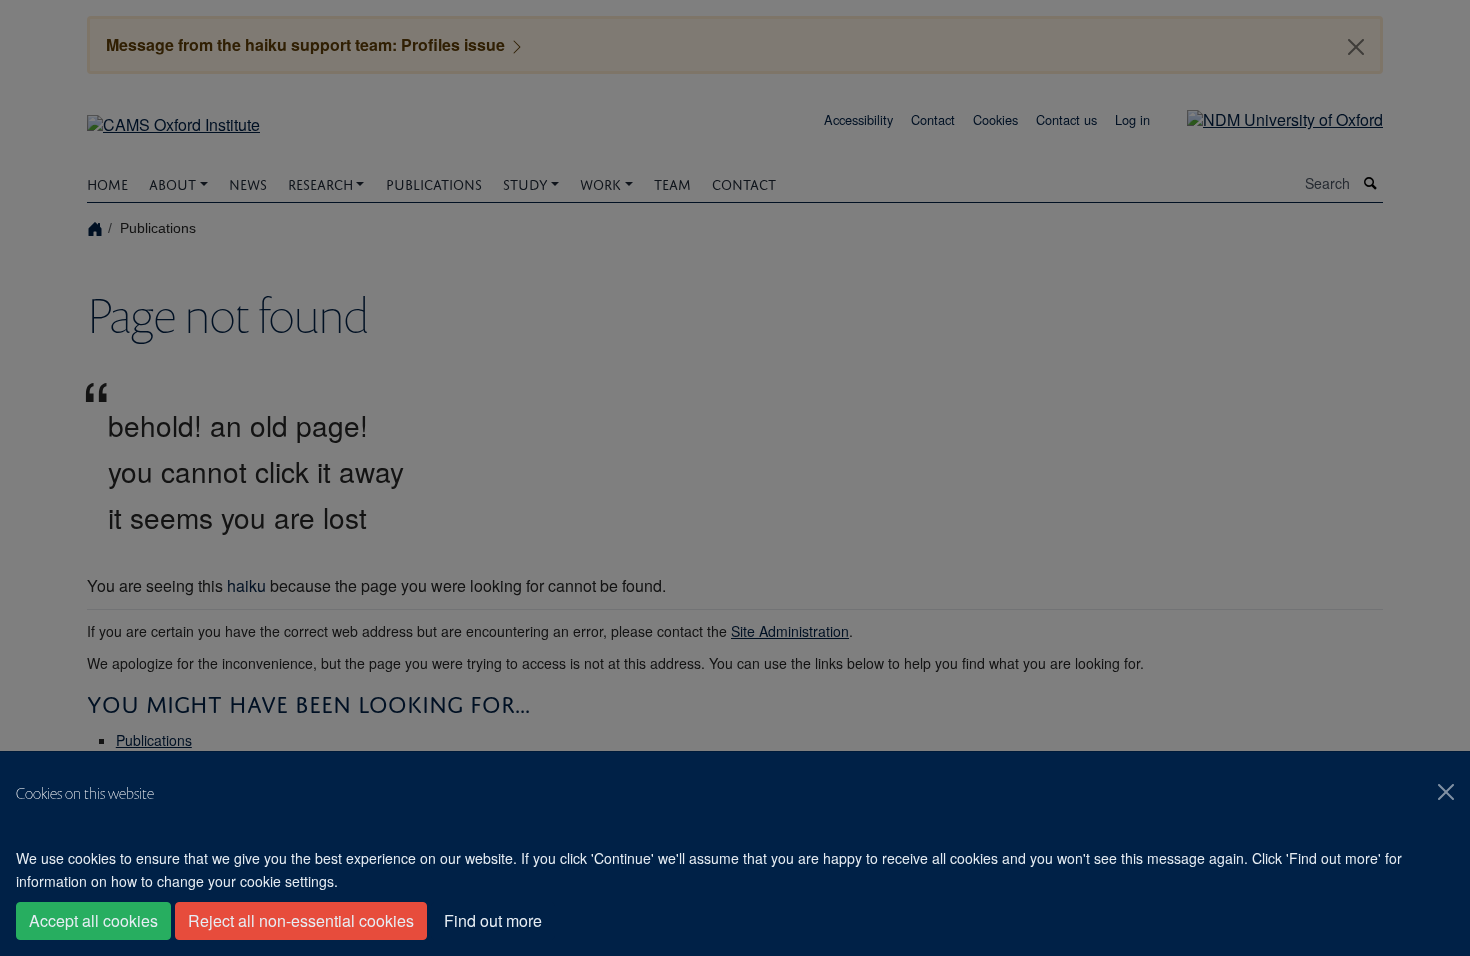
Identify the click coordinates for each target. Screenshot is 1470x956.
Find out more (493, 920)
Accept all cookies (93, 920)
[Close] (1446, 792)
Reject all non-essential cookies (301, 920)
